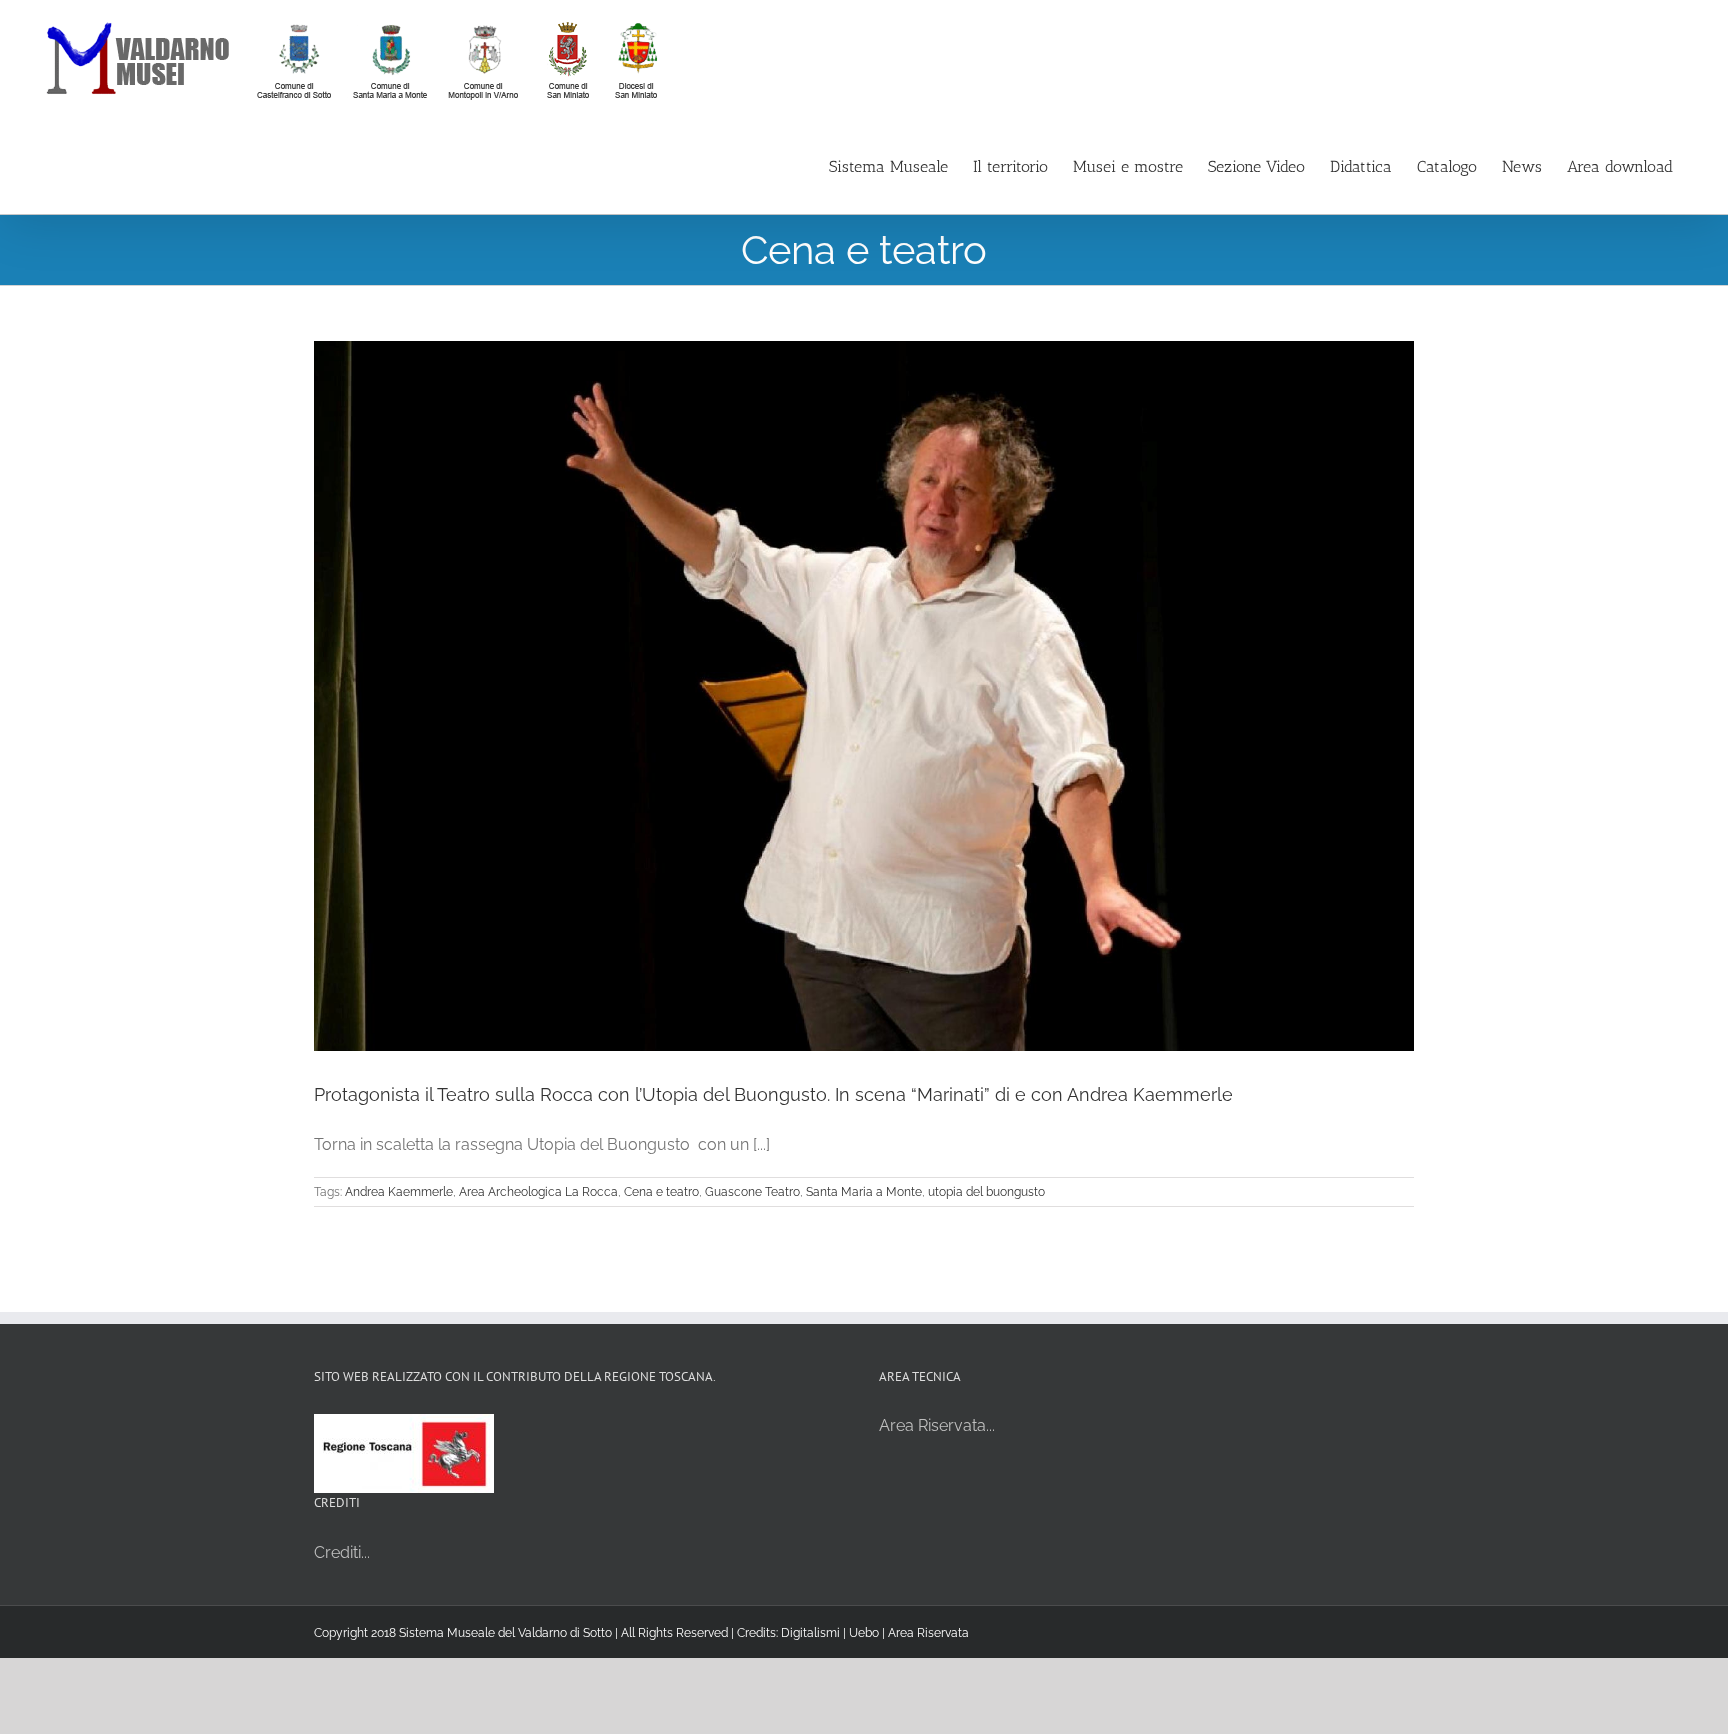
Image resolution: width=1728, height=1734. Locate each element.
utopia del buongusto (986, 1192)
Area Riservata (928, 1633)
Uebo (864, 1633)
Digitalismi (810, 1633)
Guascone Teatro (752, 1192)
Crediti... (342, 1552)
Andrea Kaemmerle (399, 1192)
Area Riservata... (937, 1425)
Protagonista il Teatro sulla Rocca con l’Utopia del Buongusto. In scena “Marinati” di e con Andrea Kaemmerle (773, 1094)
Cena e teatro (661, 1192)
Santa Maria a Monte (864, 1192)
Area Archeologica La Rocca (538, 1192)
